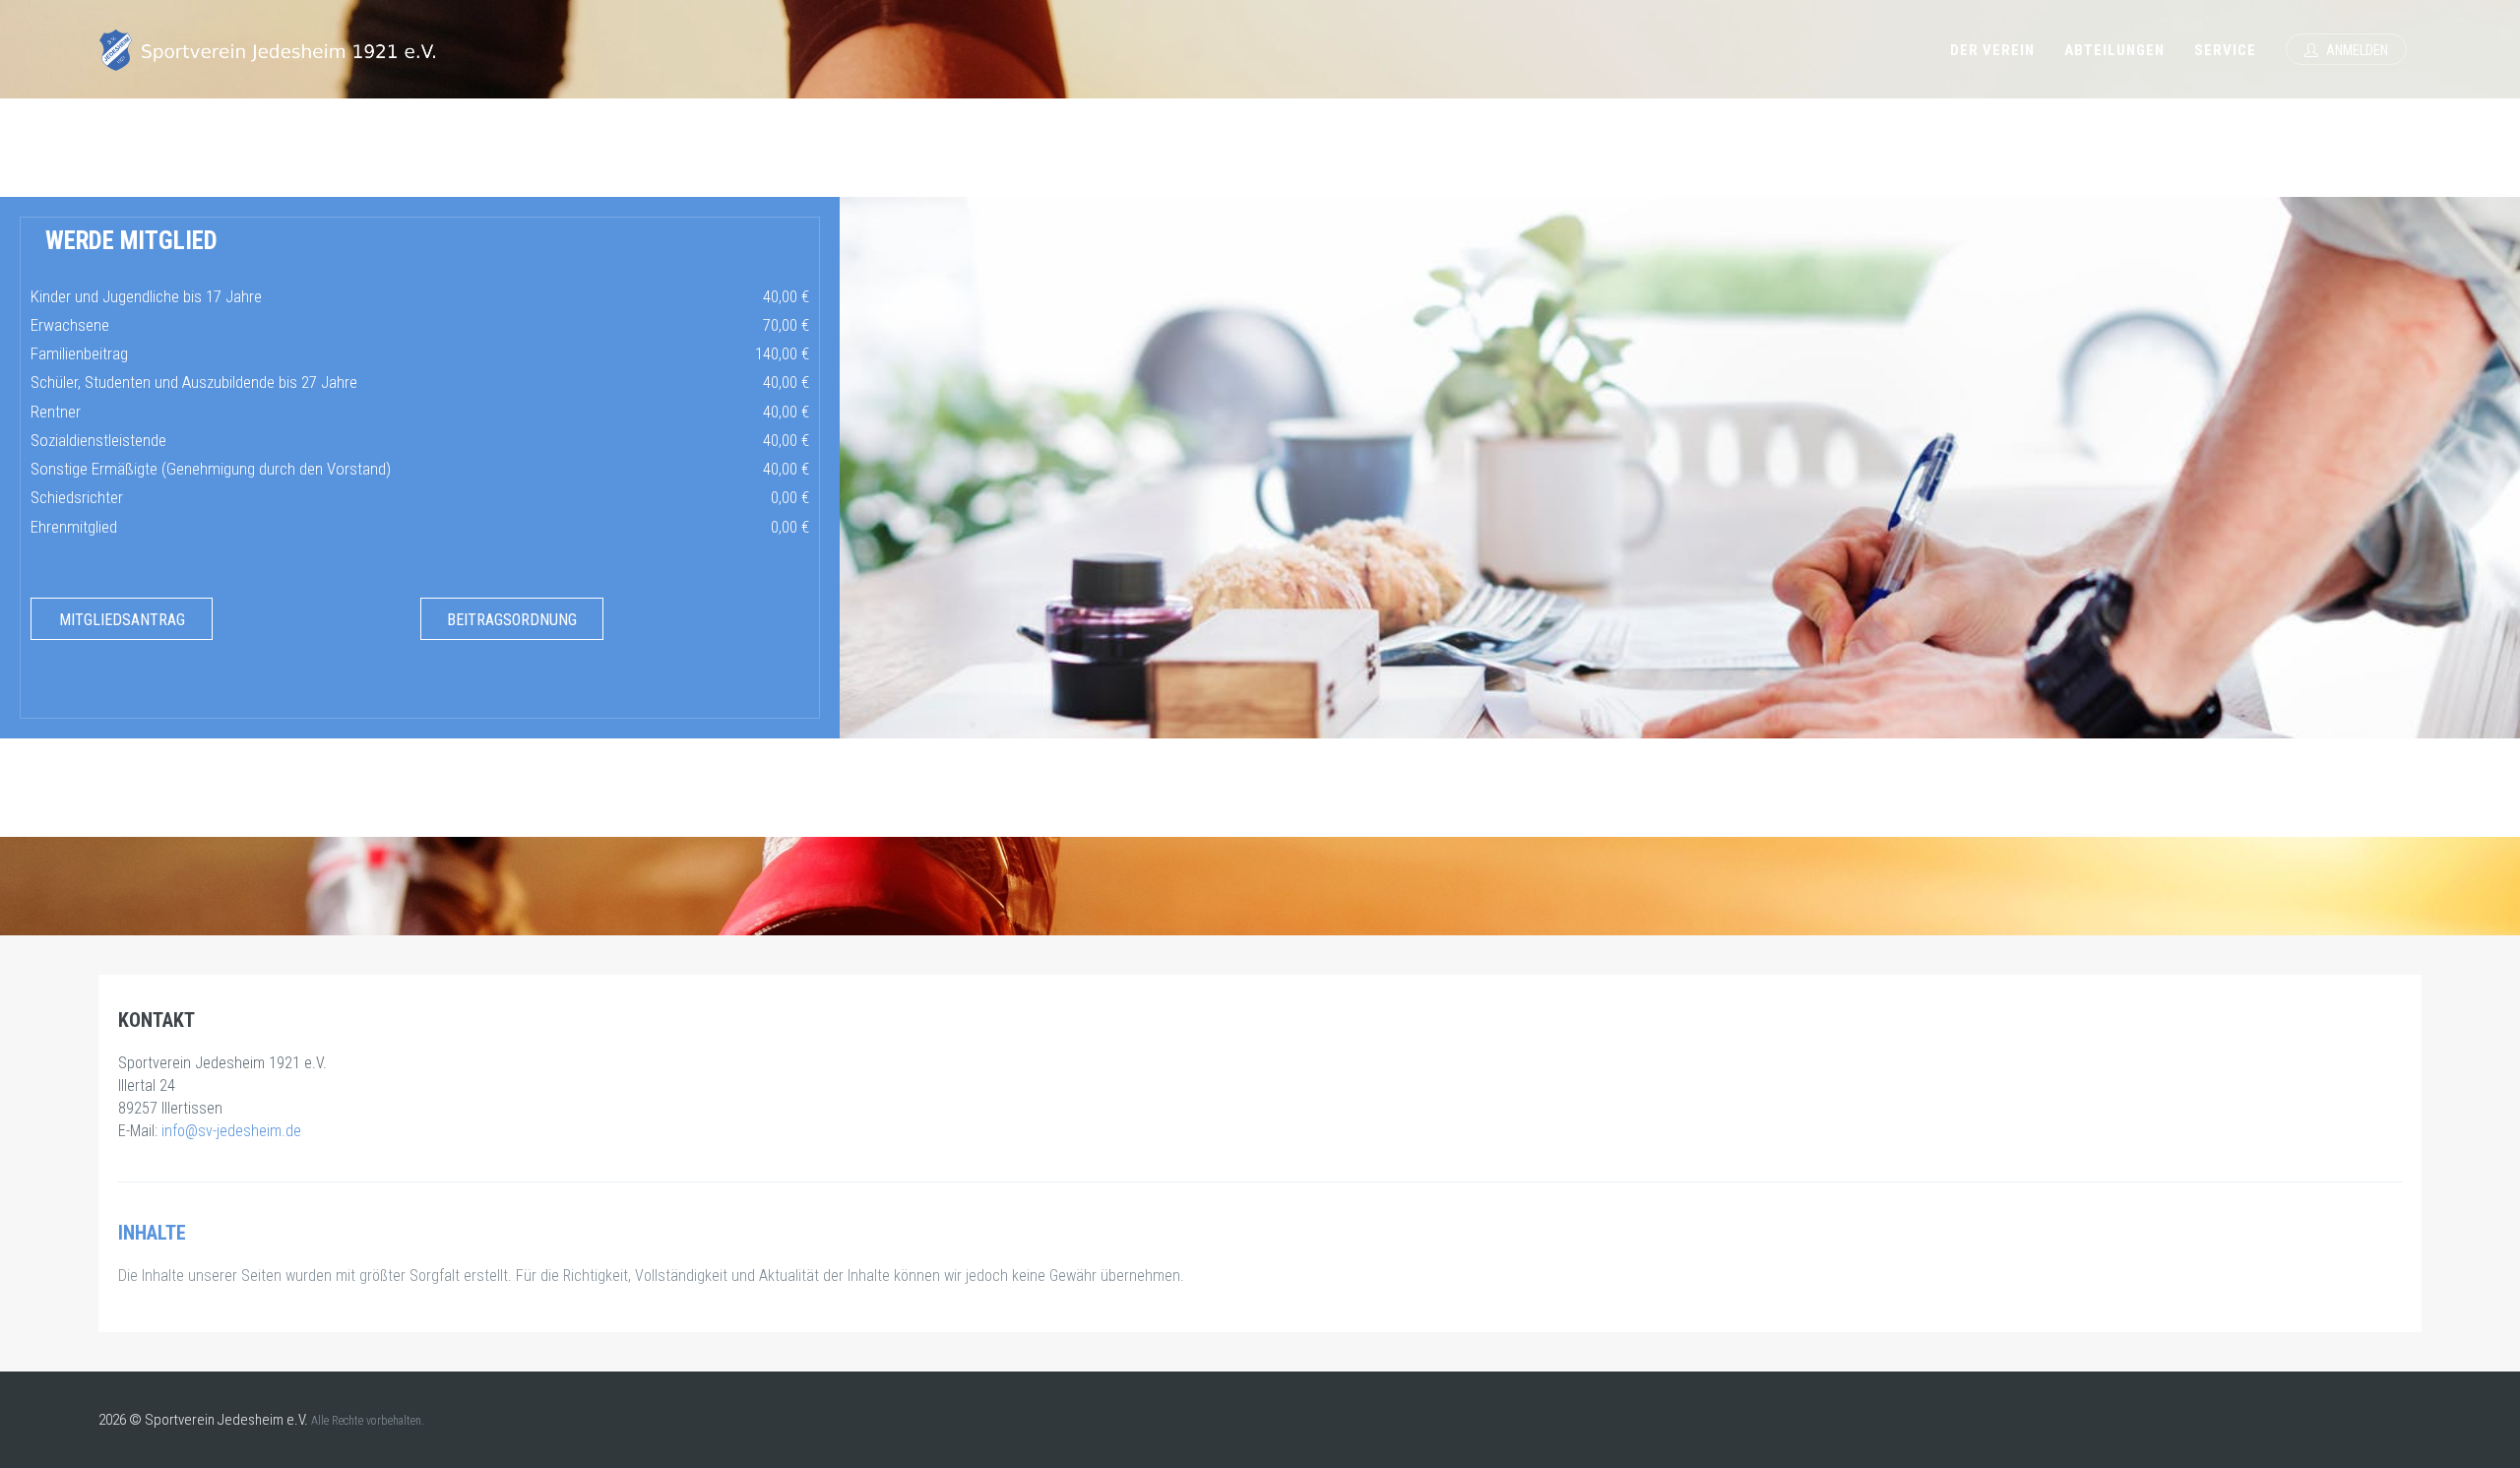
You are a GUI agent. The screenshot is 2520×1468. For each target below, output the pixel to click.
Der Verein (1992, 50)
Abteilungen (2114, 50)
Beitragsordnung (512, 620)
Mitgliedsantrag (122, 620)
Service (2225, 50)
